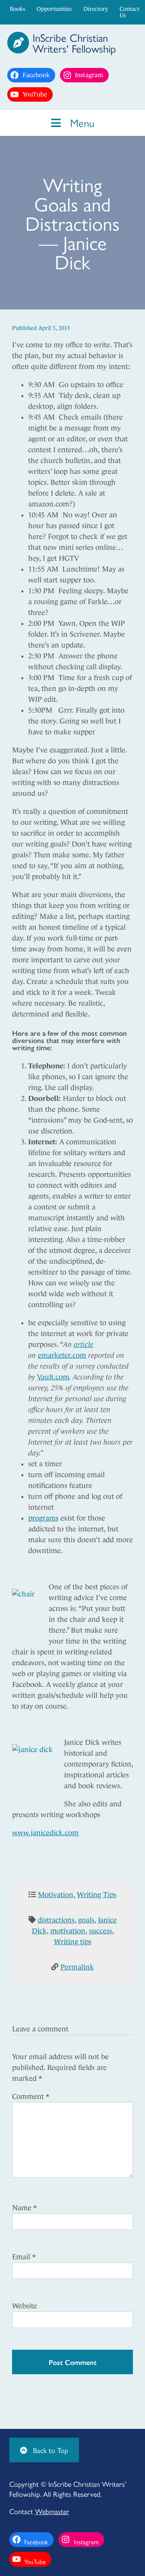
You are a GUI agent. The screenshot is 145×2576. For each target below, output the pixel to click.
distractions (56, 1920)
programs (43, 1518)
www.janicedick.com (45, 1833)
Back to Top (50, 2450)
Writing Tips (97, 1895)
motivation (68, 1931)
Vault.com (53, 1377)
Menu (81, 122)
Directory (96, 9)
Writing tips (73, 1942)
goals (86, 1920)
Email (24, 2257)
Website (25, 2306)
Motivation (56, 1895)
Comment (31, 2096)
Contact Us (129, 12)
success (100, 1931)
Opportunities (54, 9)
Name (24, 2208)
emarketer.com (62, 1355)
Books (17, 9)
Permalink (77, 1967)
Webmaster (52, 2511)
